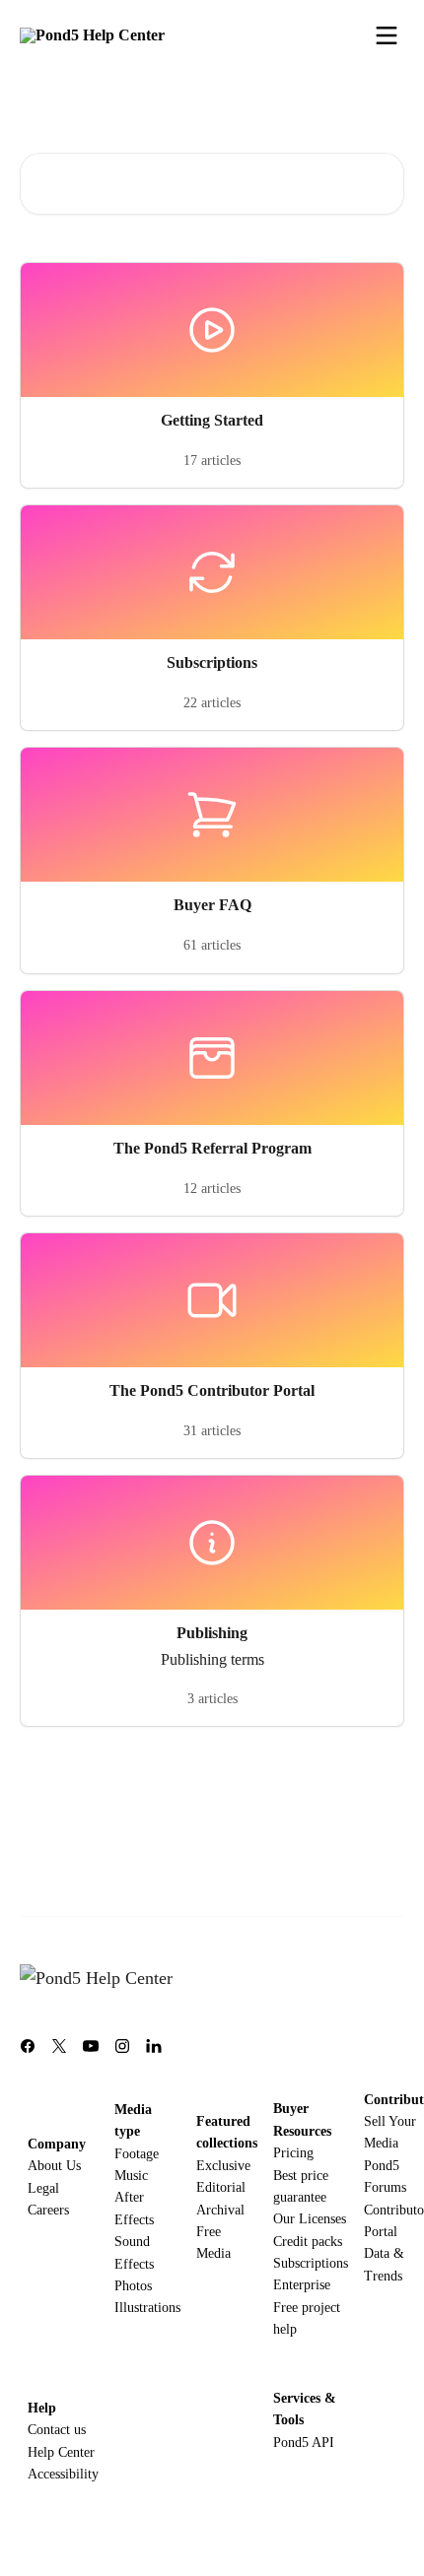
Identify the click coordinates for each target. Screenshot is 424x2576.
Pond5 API (304, 2443)
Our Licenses (310, 2219)
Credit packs (308, 2242)
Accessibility (63, 2474)
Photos (133, 2286)
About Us (54, 2166)
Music (131, 2176)
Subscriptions (311, 2263)
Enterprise (302, 2285)
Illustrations (147, 2308)
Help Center (61, 2452)
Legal (43, 2188)
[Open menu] (387, 35)
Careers (48, 2210)
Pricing (293, 2153)
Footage (137, 2154)
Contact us (57, 2430)
